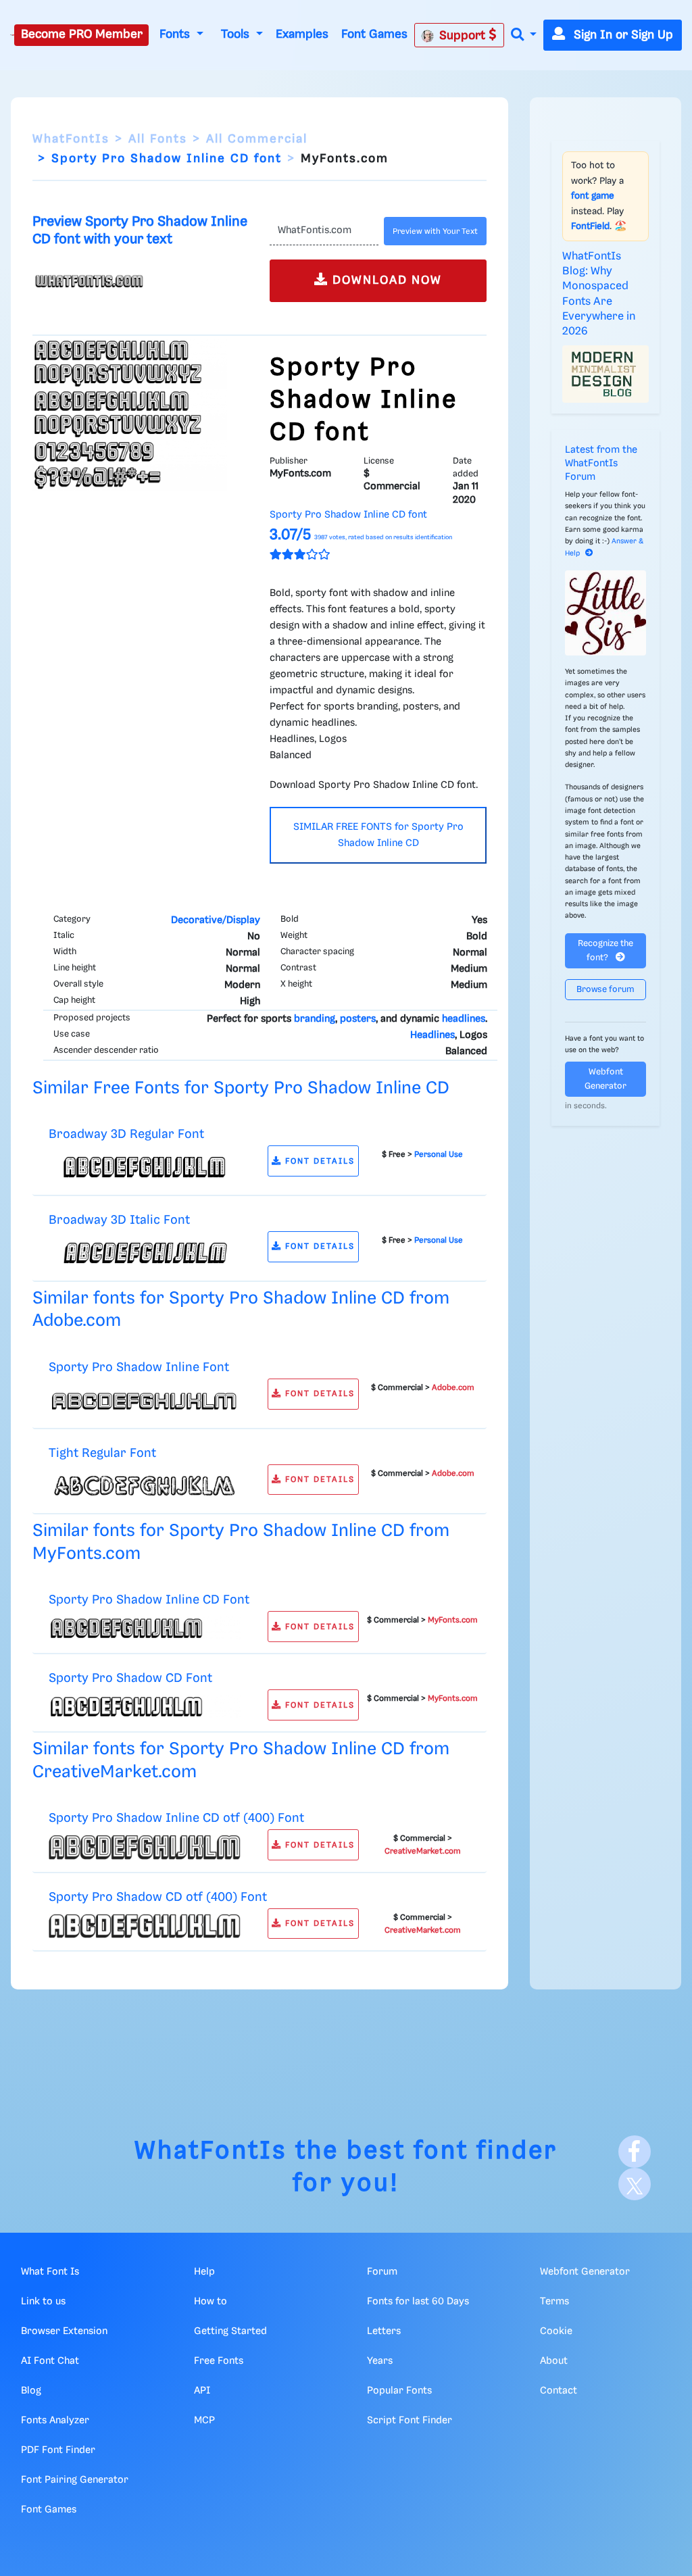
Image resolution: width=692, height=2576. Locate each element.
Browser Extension (64, 2331)
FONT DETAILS (318, 1161)
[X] (635, 2184)
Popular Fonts (399, 2391)
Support (464, 36)
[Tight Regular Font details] (145, 1486)
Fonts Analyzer (55, 2421)
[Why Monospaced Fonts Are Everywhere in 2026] (605, 374)
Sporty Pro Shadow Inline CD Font (149, 1600)
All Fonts (158, 139)
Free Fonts (219, 2361)
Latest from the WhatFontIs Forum (601, 464)
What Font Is (50, 2272)
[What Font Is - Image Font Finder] (12, 35)
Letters (384, 2331)
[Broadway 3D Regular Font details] (145, 1168)
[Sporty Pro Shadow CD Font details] (145, 1706)
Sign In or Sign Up (622, 35)
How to (211, 2302)
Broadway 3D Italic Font (119, 1220)
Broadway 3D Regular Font (126, 1134)
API (202, 2391)
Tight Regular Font (102, 1453)
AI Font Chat (50, 2361)
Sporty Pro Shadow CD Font (130, 1678)
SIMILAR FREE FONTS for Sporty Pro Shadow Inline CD (378, 835)
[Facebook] (635, 2152)
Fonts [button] (176, 34)
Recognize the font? (605, 951)
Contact (559, 2391)
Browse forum (605, 990)
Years (380, 2361)
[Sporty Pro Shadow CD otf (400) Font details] (145, 1926)
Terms (554, 2302)
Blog (31, 2391)
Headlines (432, 1035)
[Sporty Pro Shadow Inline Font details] (145, 1400)
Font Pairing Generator (75, 2480)
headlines (464, 1019)
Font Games (374, 34)
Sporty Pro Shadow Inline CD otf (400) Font (176, 1818)
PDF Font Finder (58, 2450)
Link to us (43, 2302)
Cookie (556, 2331)
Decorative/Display (216, 920)
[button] (524, 35)
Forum (382, 2272)
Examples (302, 34)
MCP (204, 2421)
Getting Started (230, 2331)
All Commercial (257, 139)
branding (315, 1019)
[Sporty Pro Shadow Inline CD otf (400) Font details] (145, 1848)
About (554, 2361)
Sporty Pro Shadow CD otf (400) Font (158, 1897)
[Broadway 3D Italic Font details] (145, 1253)
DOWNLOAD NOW (385, 280)
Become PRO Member (82, 34)
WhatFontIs (71, 139)
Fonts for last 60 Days (418, 2302)
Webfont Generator (605, 1079)
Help (204, 2272)
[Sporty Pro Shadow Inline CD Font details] (145, 1629)
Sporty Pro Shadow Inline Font (139, 1367)
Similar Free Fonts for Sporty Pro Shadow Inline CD (241, 1088)
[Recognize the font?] (605, 613)
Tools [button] (237, 34)
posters (358, 1019)
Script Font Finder (410, 2421)
